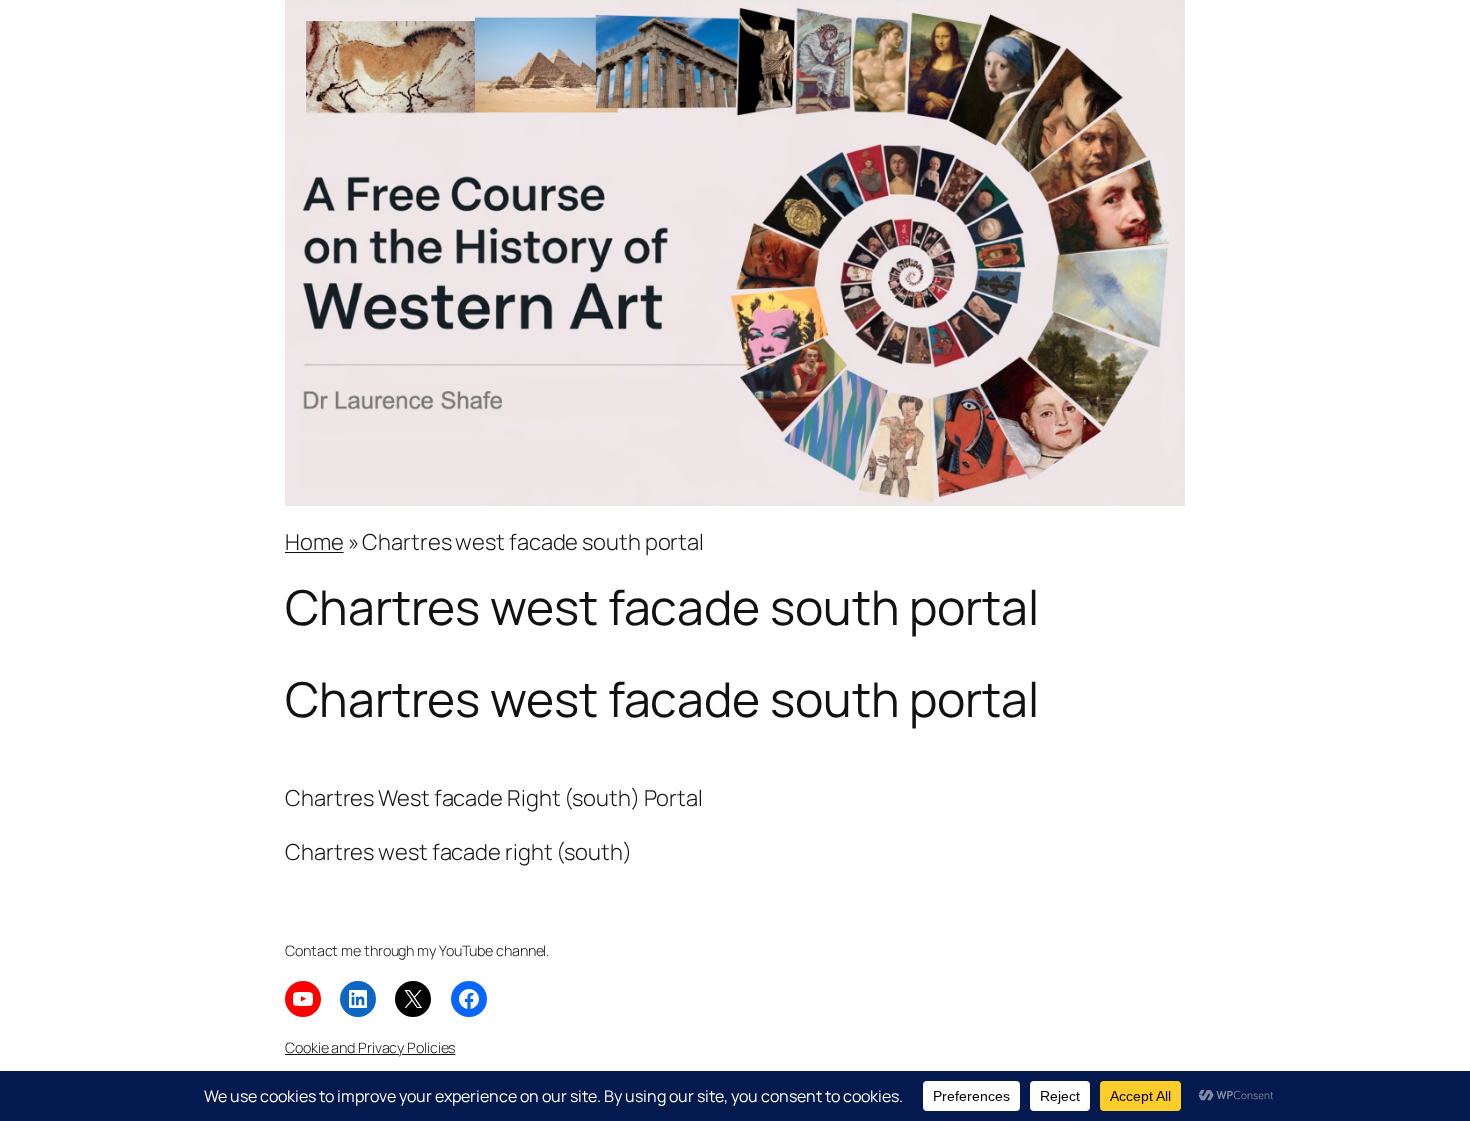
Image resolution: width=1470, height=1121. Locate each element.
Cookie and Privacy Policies (370, 1047)
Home (314, 542)
